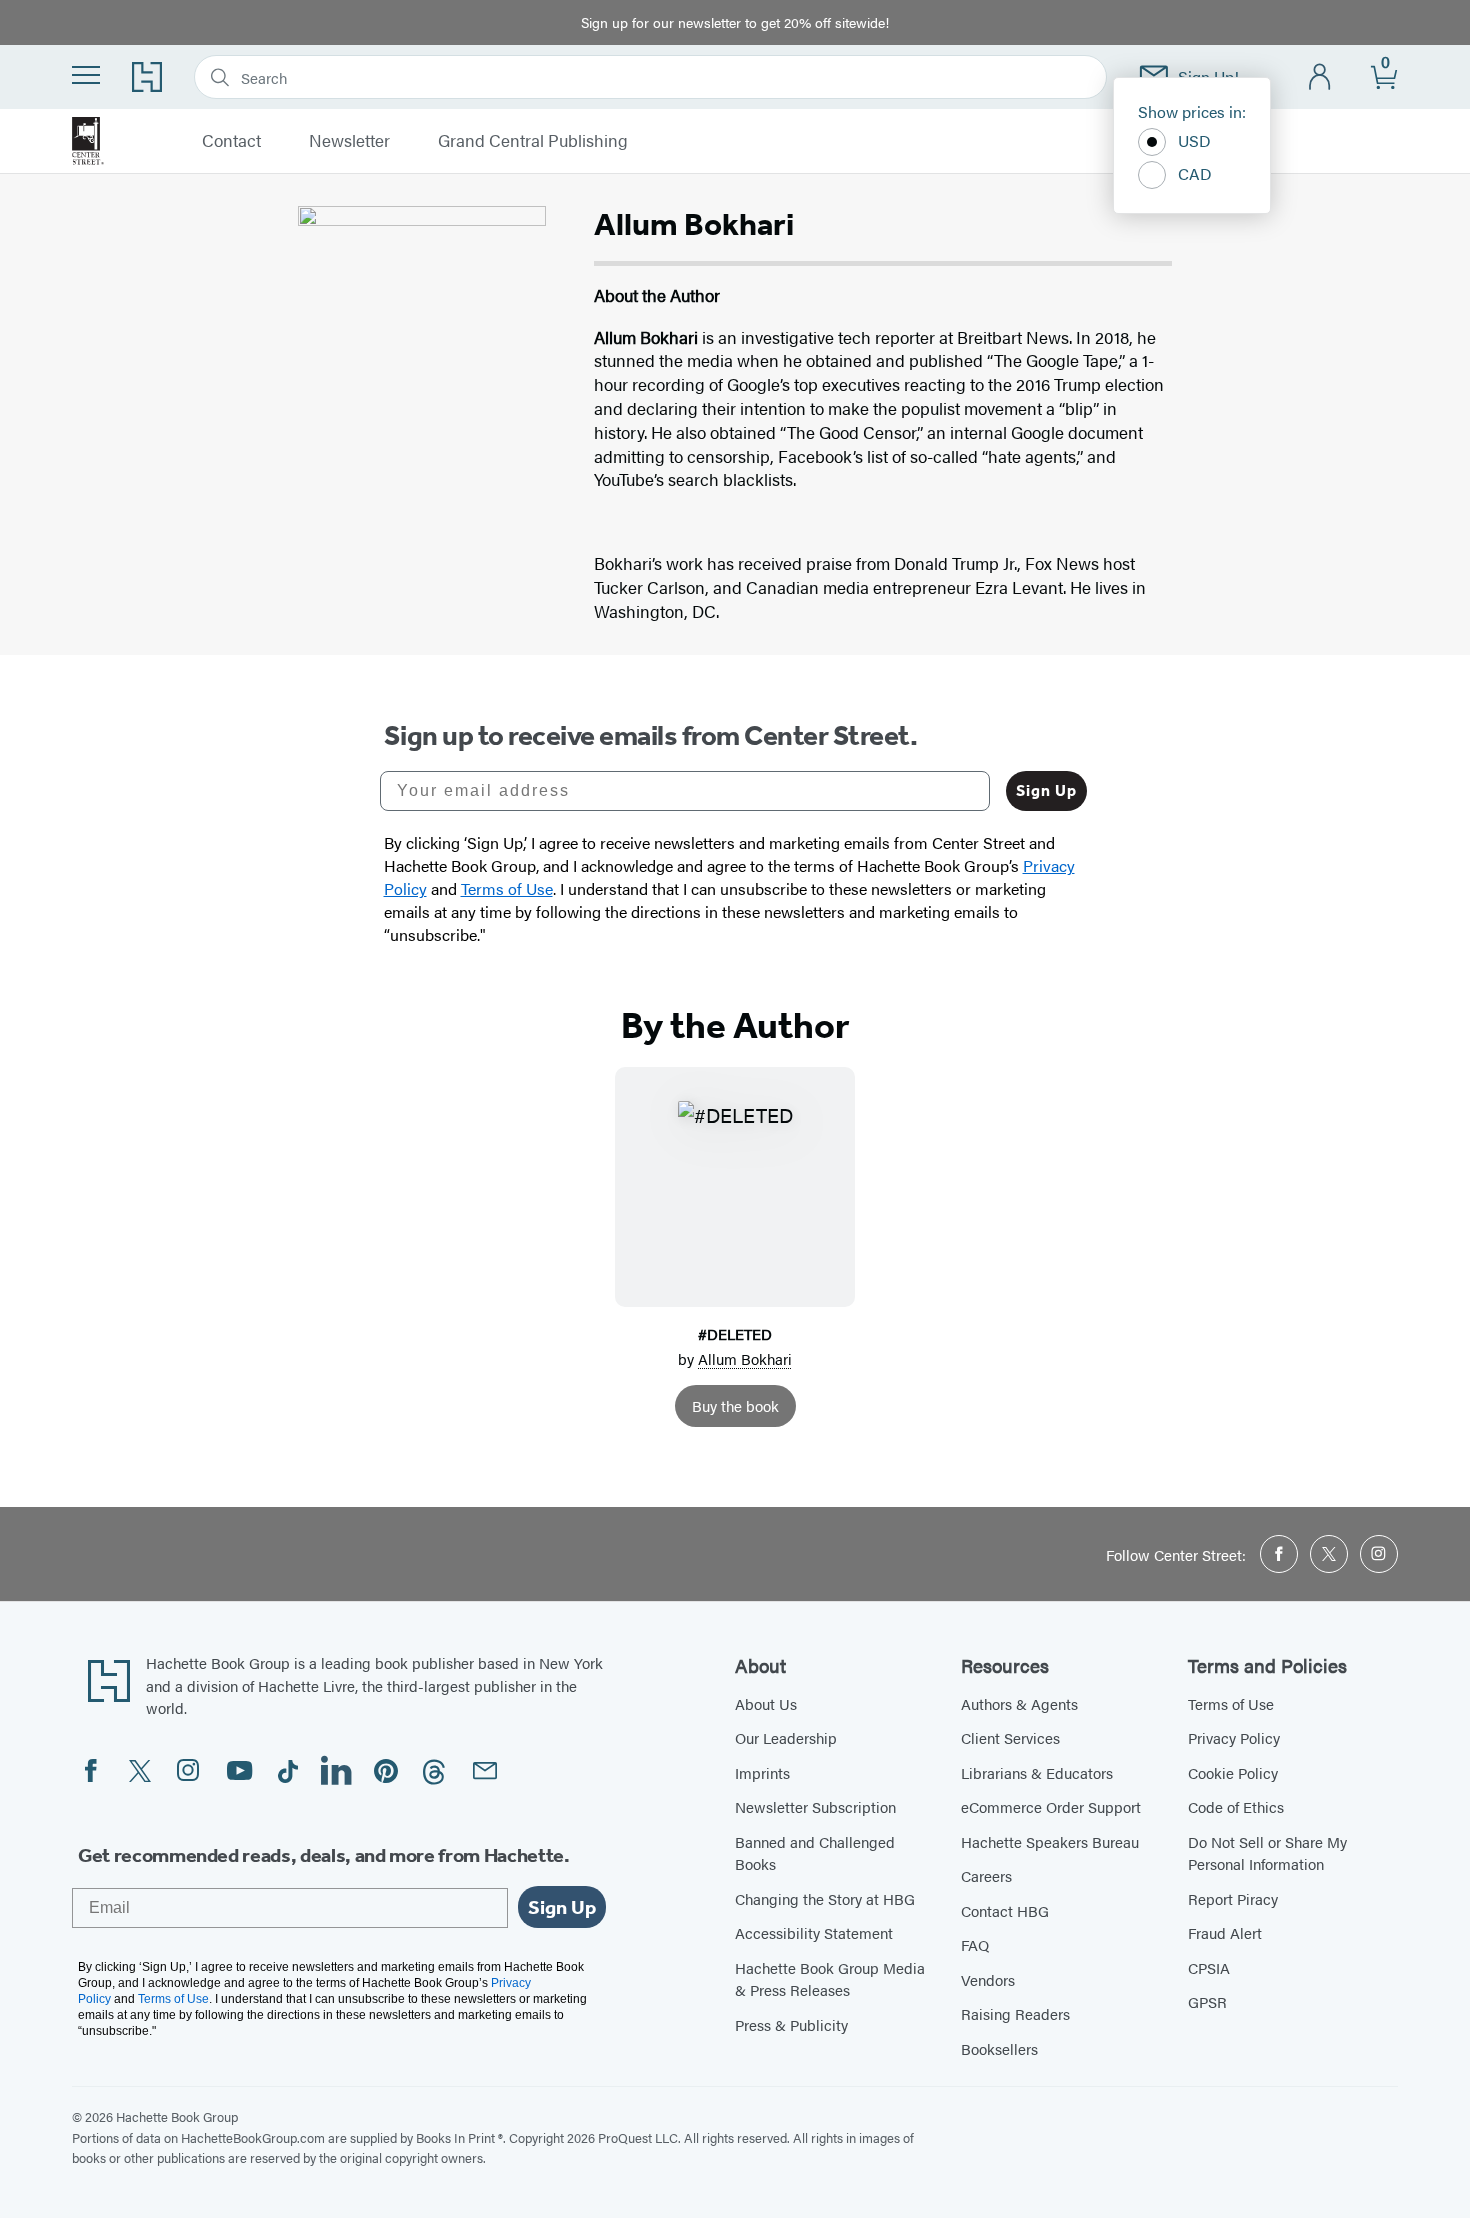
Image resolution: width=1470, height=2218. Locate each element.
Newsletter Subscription (815, 1806)
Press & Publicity (791, 2024)
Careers (986, 1875)
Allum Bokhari (745, 1358)
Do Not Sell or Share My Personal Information (1267, 1853)
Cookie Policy (1233, 1772)
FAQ (975, 1944)
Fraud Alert (1225, 1932)
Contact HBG (1005, 1910)
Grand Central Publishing (533, 141)
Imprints (762, 1772)
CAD (1195, 173)
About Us (766, 1703)
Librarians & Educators (1037, 1772)
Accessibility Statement (814, 1932)
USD (1194, 140)
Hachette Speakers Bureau (1050, 1841)
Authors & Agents (1019, 1703)
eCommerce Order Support (1051, 1806)
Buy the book (735, 1405)
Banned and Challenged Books (815, 1853)
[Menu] (86, 75)
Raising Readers (1015, 2013)
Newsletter (349, 141)
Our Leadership (786, 1737)
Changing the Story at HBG (825, 1898)
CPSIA (1209, 1967)
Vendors (988, 1979)
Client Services (1010, 1737)
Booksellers (999, 2048)
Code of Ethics (1236, 1806)
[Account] (1320, 77)
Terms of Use (1231, 1703)
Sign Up (1046, 790)
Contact (231, 141)
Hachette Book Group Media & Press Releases (830, 1979)
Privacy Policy (1234, 1737)
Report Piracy (1233, 1898)
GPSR (1207, 2001)
